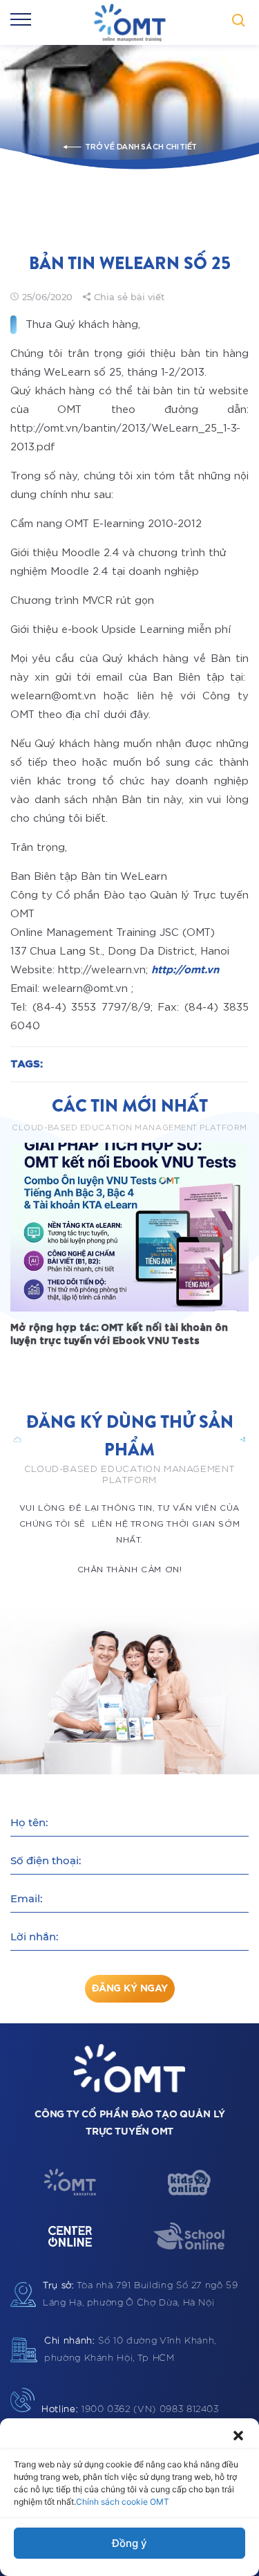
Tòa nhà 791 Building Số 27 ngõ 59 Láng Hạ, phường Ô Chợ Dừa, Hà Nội (141, 2294)
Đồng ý (129, 2543)
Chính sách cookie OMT (123, 2502)
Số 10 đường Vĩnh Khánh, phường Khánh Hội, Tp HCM (130, 2350)
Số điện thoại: (46, 1860)
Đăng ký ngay (129, 1989)
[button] (238, 2436)
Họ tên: (29, 1822)
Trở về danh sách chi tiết (141, 147)
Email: (26, 1898)
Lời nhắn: (34, 1936)
